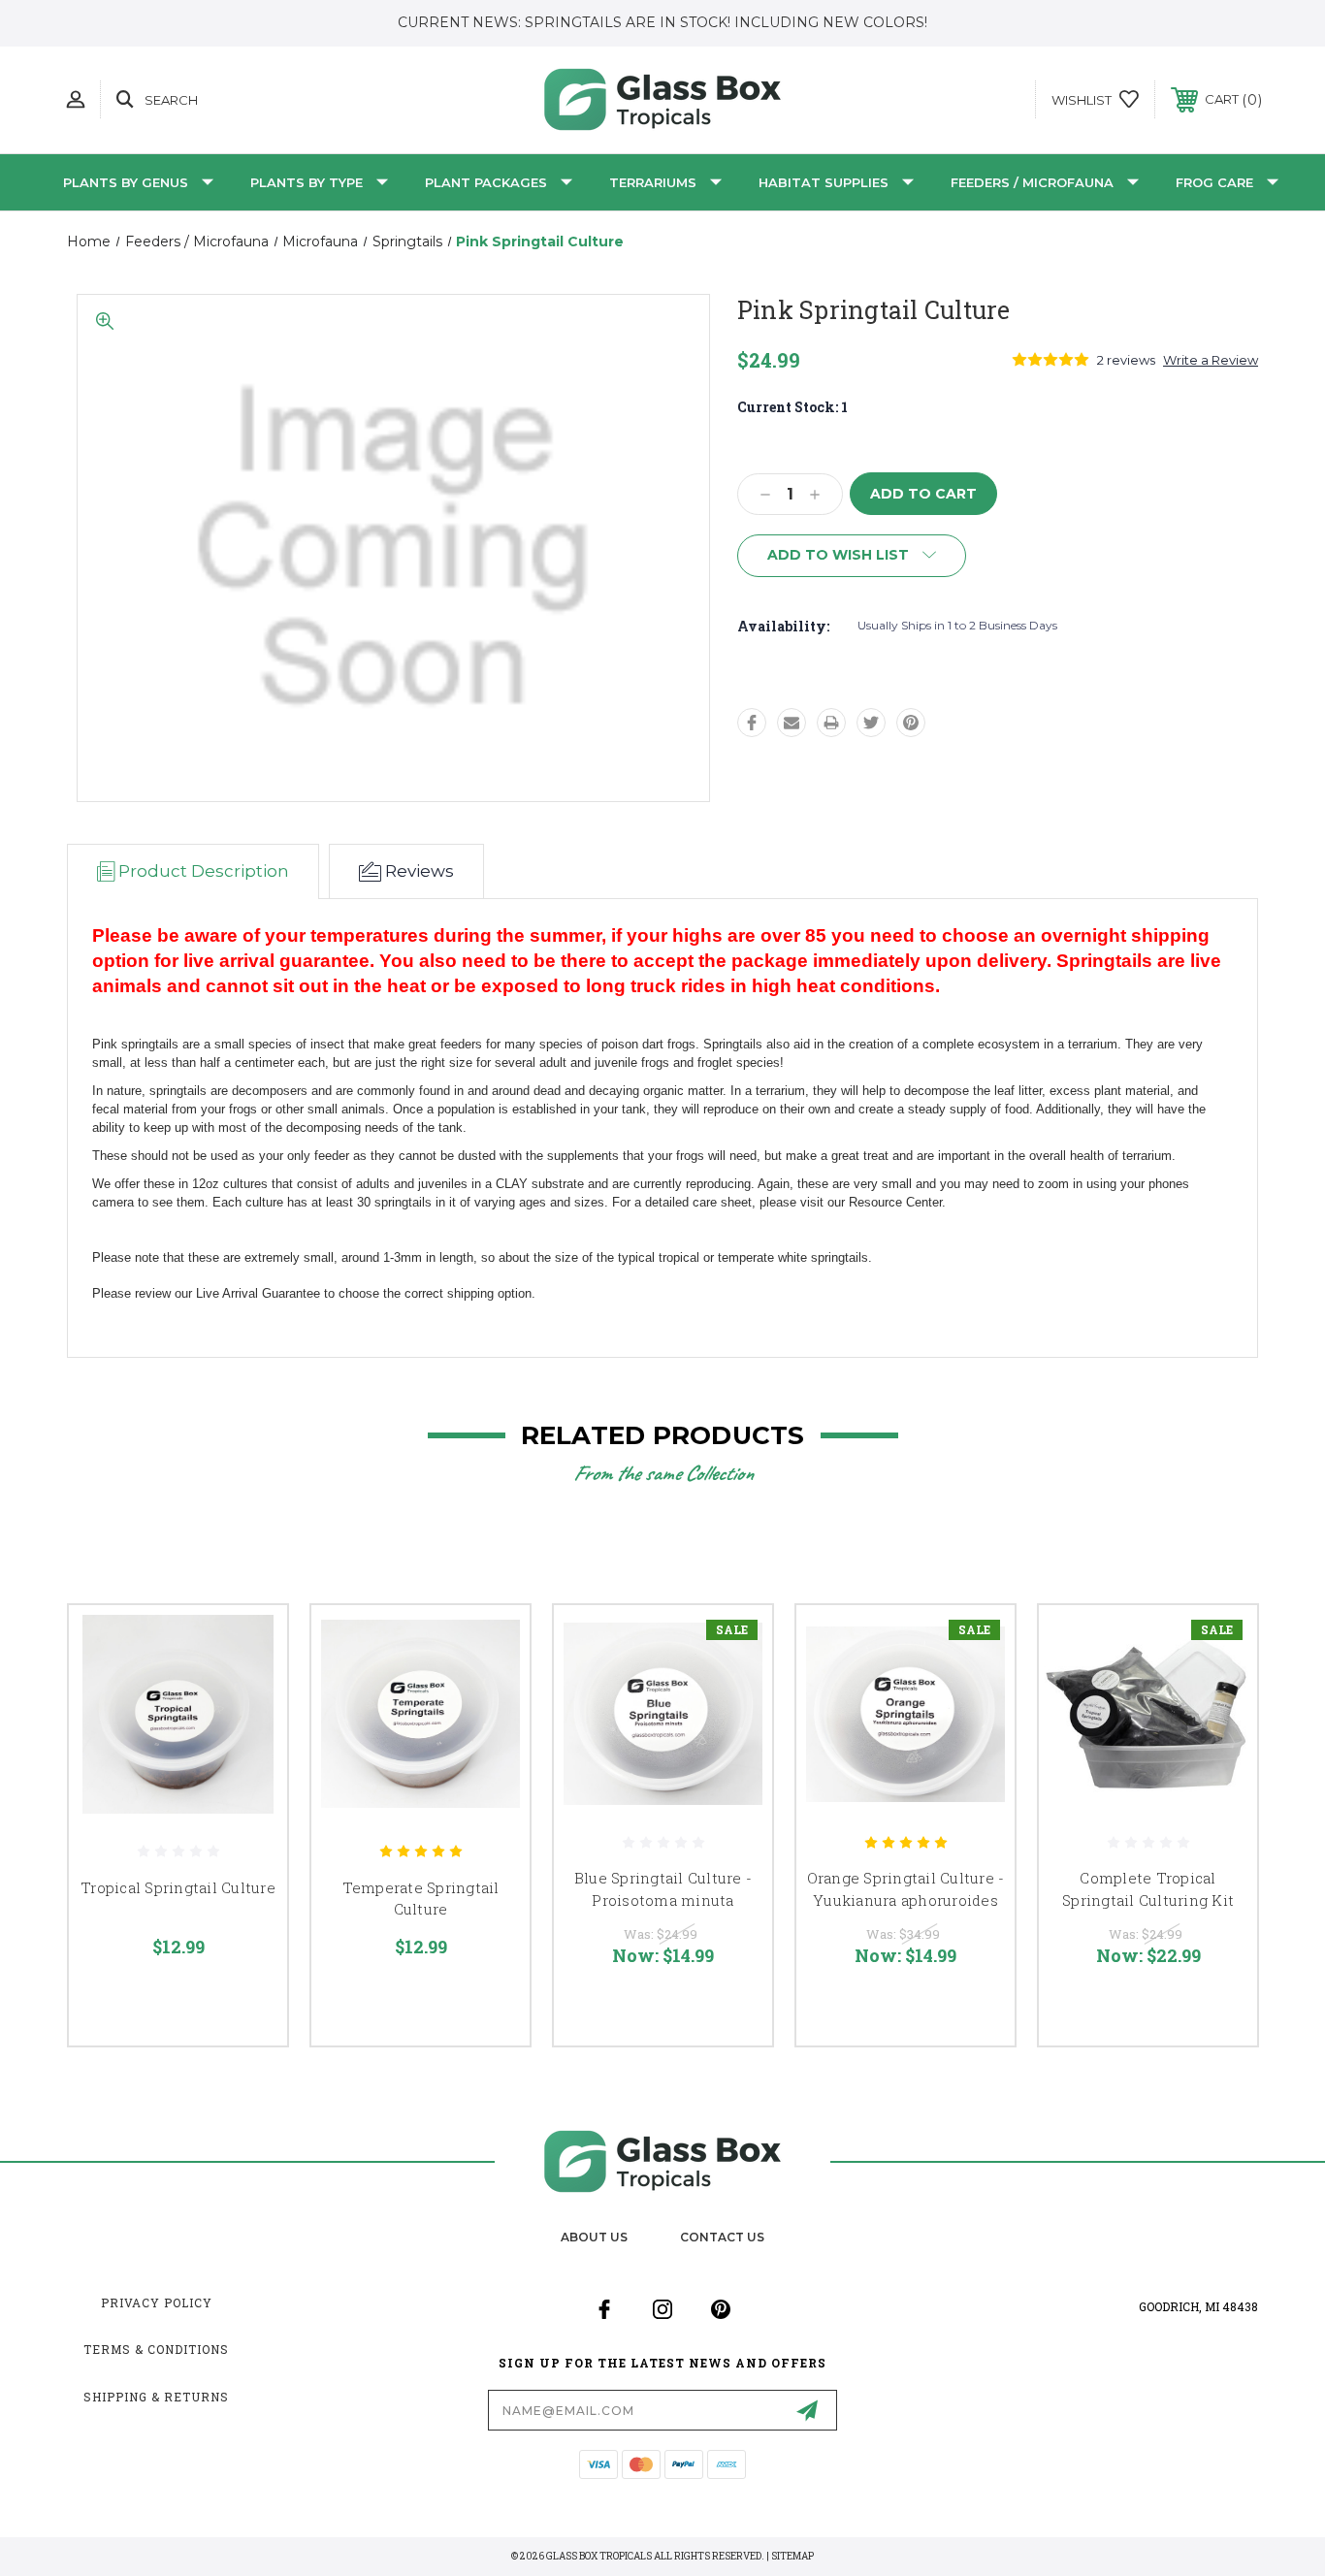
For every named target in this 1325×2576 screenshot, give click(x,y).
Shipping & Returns (156, 2397)
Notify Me (981, 1746)
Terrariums (653, 182)
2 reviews (1126, 360)
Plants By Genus (126, 182)
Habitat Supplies (824, 182)
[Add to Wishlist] (248, 1694)
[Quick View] (248, 1644)
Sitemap (792, 2556)
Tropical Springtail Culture (178, 1887)
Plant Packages (486, 182)
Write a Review (1211, 360)
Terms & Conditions (156, 2349)
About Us (594, 2237)
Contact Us (722, 2237)
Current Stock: (792, 407)
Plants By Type (307, 182)
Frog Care (1214, 182)
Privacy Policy (157, 2302)
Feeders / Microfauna (1032, 182)
